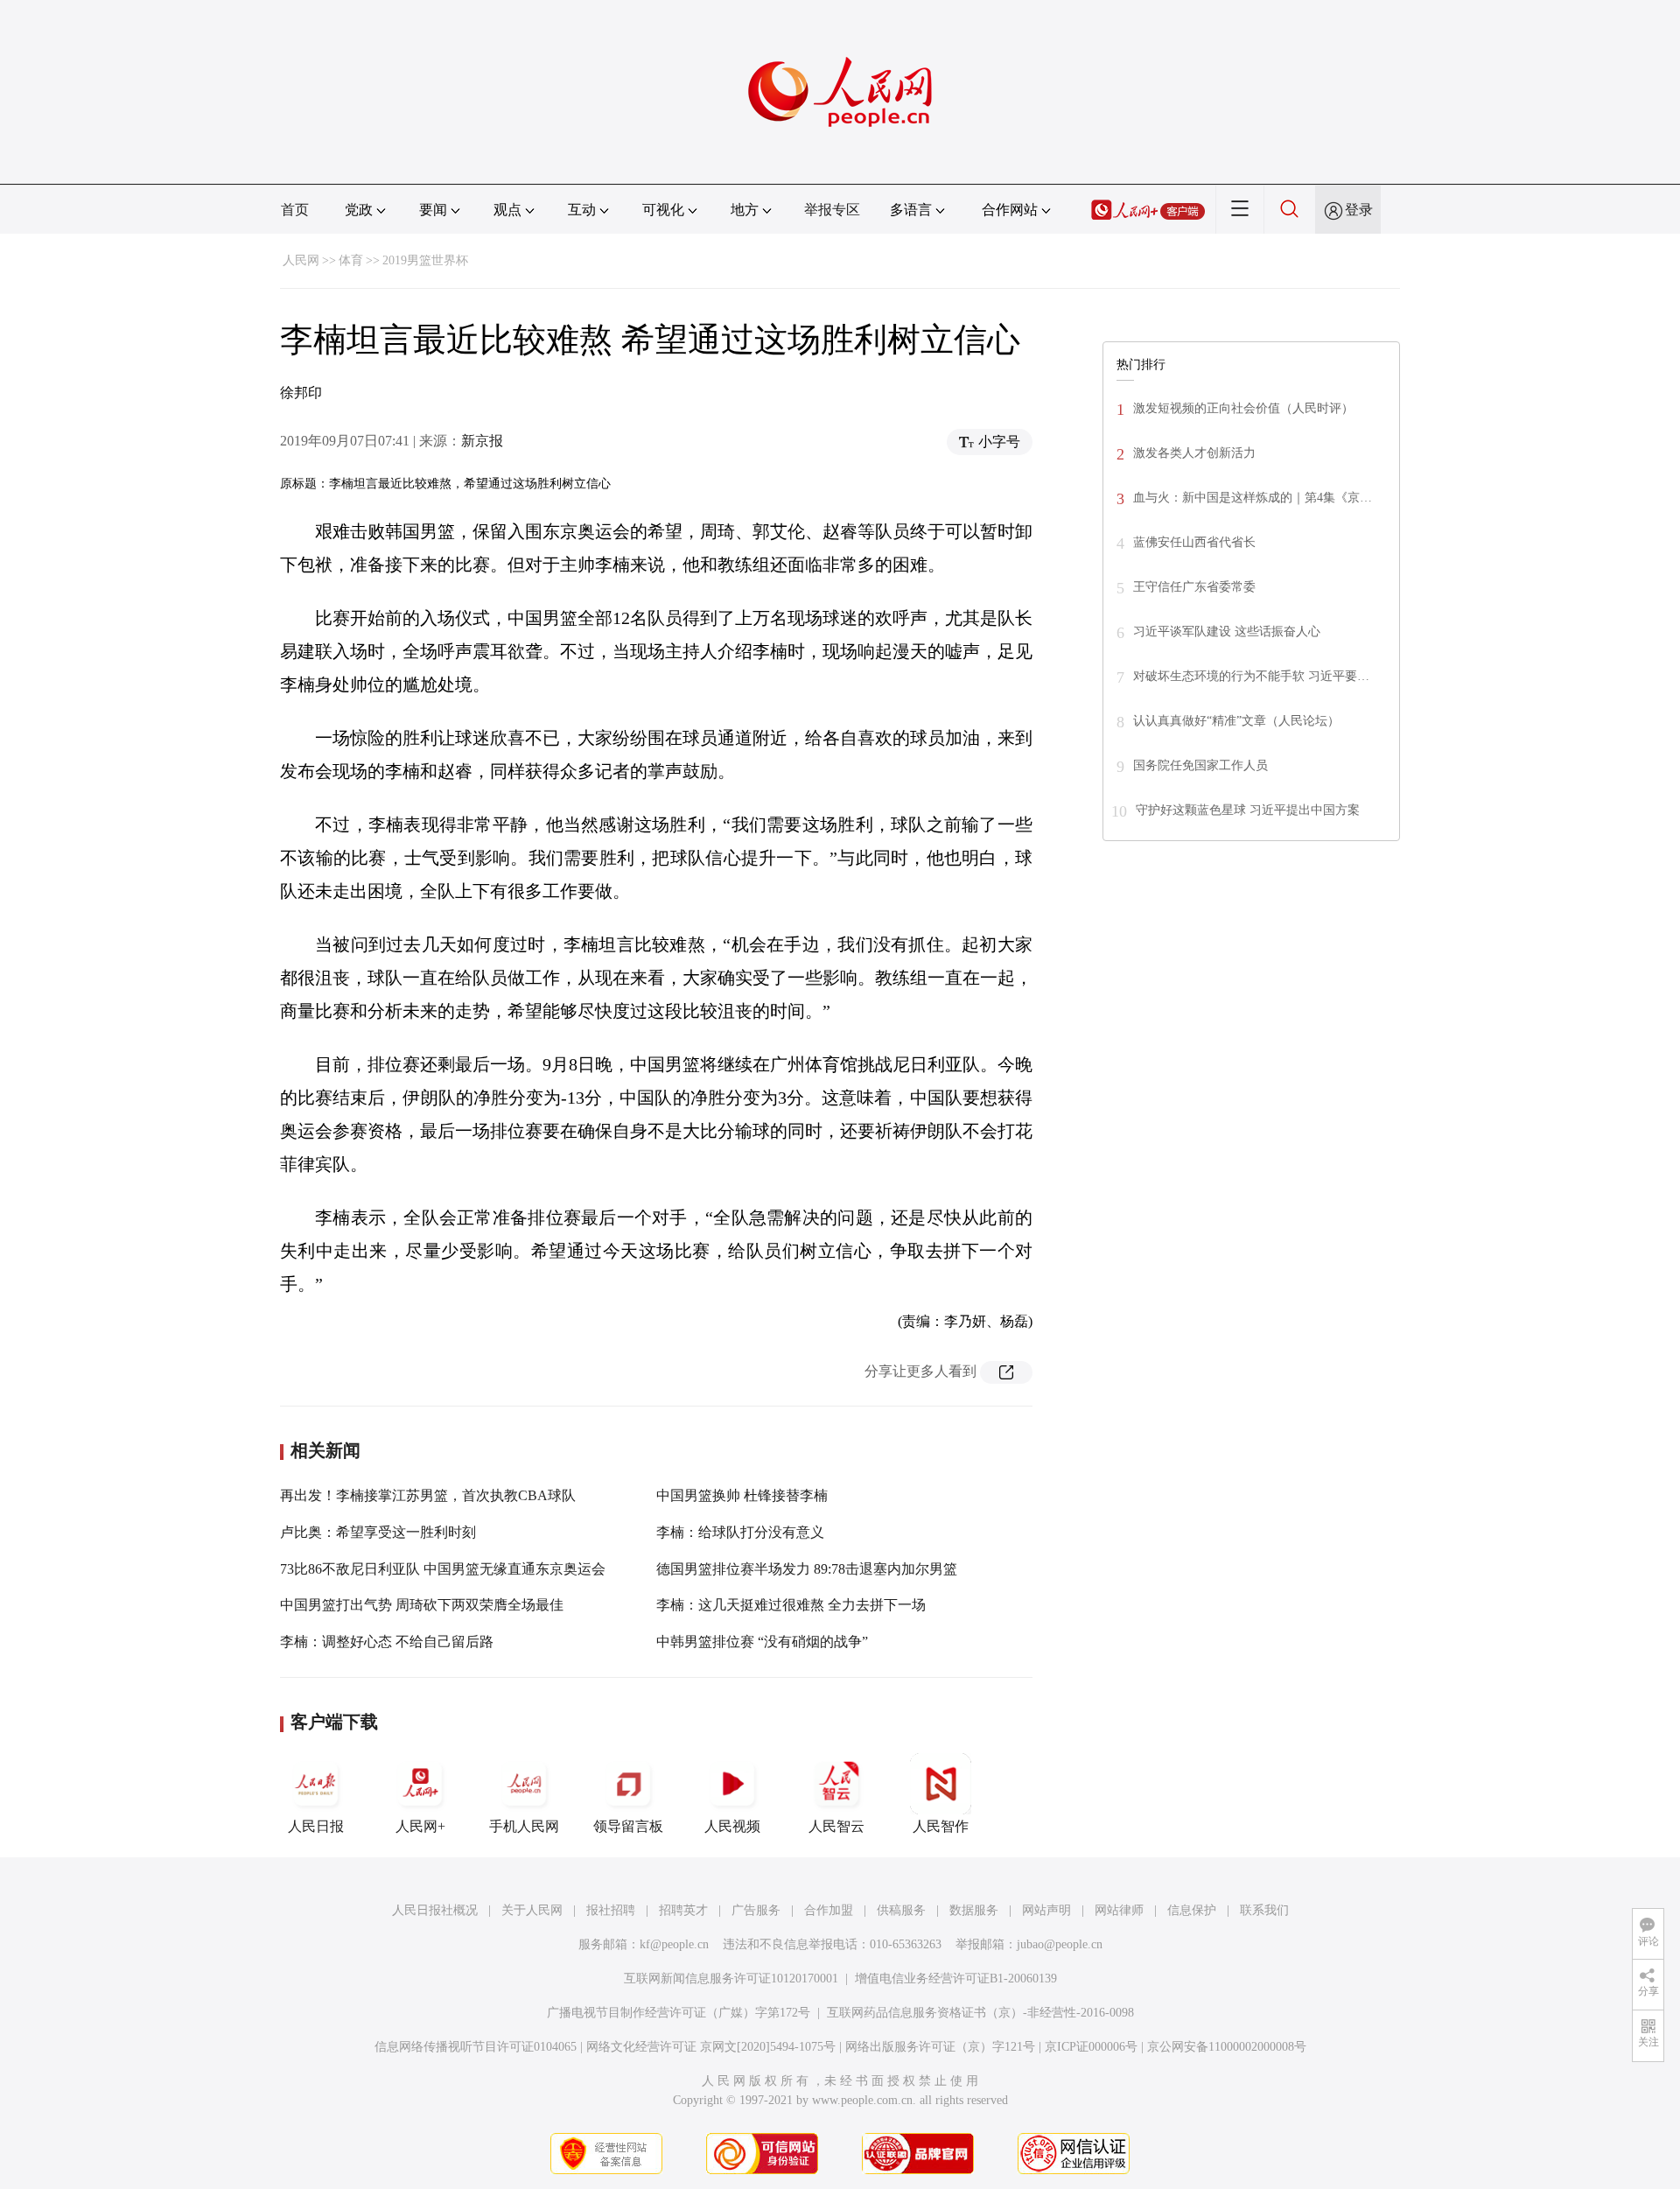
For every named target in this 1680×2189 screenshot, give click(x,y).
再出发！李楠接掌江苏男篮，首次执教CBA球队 (428, 1495)
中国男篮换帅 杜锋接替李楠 (742, 1495)
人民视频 (732, 1826)
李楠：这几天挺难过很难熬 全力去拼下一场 (791, 1605)
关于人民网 (532, 1910)
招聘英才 (683, 1910)
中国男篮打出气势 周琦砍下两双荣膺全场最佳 (422, 1605)
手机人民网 (524, 1826)
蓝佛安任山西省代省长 (1194, 542)
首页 (295, 210)
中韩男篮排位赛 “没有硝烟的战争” (762, 1642)
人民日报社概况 (435, 1910)
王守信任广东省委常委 (1194, 587)
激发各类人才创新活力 (1194, 453)
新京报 (482, 441)
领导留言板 (628, 1826)
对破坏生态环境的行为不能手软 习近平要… (1251, 676)
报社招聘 (611, 1910)
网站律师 (1119, 1910)
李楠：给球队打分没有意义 (740, 1532)
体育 (351, 260)
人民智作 (941, 1826)
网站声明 (1046, 1910)
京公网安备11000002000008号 (1227, 2047)
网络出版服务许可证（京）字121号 (940, 2047)
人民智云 (836, 1826)
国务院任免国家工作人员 (1200, 765)
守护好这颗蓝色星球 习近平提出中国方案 (1248, 810)
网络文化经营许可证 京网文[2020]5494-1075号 (711, 2047)
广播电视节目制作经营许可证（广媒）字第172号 (679, 2013)
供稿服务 (901, 1910)
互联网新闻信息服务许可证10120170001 (731, 1979)
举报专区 (832, 210)
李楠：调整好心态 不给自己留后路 (387, 1642)
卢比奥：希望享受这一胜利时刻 (378, 1532)
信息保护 (1192, 1910)
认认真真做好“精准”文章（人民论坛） (1236, 721)
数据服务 (974, 1910)
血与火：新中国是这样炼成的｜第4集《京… (1253, 498)
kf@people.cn (674, 1944)
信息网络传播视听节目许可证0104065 (476, 2047)
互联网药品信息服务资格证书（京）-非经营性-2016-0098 (980, 2013)
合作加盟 (829, 1910)
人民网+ (420, 1826)
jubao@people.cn (1060, 1944)
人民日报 (316, 1826)
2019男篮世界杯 (425, 260)
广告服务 (756, 1910)
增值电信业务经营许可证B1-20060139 (956, 1979)
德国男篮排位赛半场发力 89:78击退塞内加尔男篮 (807, 1569)
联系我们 (1264, 1910)
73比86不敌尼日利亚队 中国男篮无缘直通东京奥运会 (443, 1569)
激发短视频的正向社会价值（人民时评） (1243, 408)
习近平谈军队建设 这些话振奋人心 (1227, 631)
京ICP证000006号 (1091, 2047)
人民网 (301, 260)
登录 (1359, 210)
